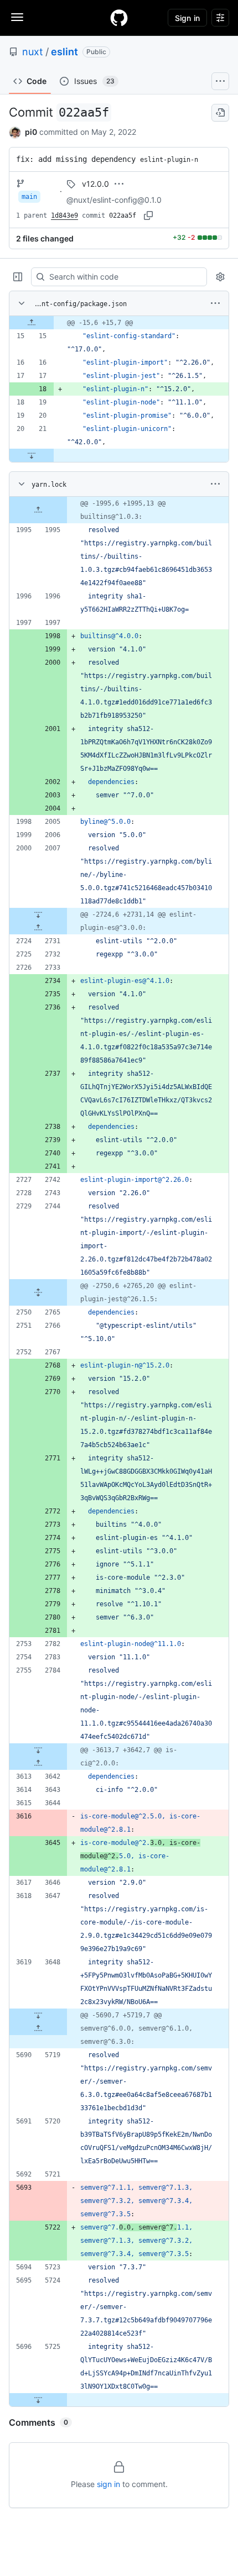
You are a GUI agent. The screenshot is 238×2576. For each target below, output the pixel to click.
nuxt (33, 52)
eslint (64, 52)
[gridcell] (119, 323)
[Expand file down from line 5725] (38, 2400)
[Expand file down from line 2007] (38, 914)
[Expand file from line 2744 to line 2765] (38, 1292)
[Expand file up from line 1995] (38, 510)
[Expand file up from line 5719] (38, 2028)
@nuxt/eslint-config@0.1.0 (114, 200)
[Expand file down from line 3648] (38, 2015)
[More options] (215, 303)
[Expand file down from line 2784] (38, 1750)
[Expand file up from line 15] (32, 323)
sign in (108, 2484)
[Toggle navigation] (17, 17)
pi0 (31, 132)
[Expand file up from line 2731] (38, 928)
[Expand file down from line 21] (32, 455)
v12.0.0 (95, 184)
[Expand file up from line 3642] (38, 1763)
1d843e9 (64, 215)
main (29, 197)
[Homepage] (119, 18)
